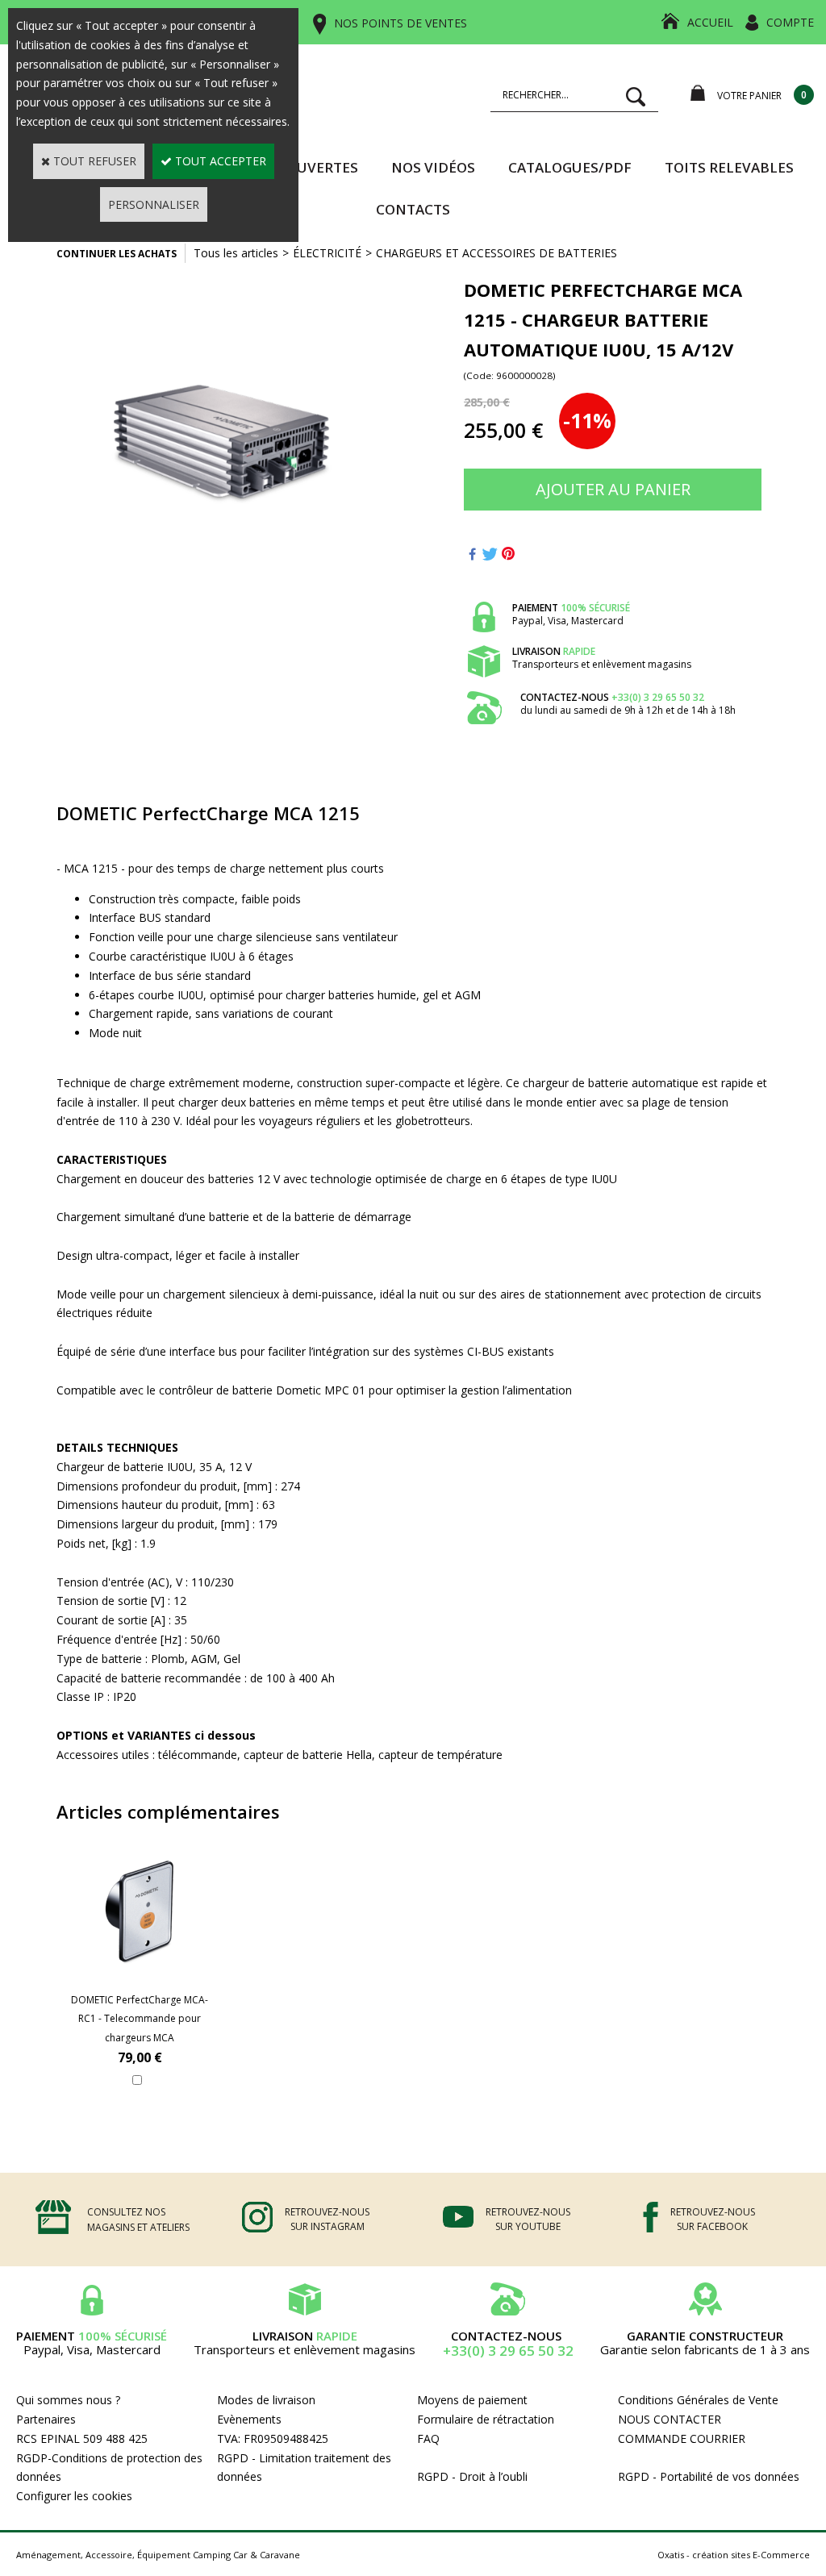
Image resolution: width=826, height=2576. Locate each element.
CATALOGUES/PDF (570, 167)
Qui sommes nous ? (68, 2400)
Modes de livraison (266, 2400)
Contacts (413, 209)
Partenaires (46, 2419)
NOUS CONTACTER (670, 2419)
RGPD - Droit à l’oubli (472, 2476)
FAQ (428, 2438)
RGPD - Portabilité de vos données (709, 2476)
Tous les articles (236, 253)
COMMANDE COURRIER (682, 2438)
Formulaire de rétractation (486, 2419)
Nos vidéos (433, 167)
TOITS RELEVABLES (729, 167)
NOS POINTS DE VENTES (400, 23)
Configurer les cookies (74, 2496)
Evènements (249, 2419)
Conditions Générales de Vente (698, 2400)
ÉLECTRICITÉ (327, 253)
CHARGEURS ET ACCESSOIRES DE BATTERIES (496, 253)
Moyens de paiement (472, 2400)
